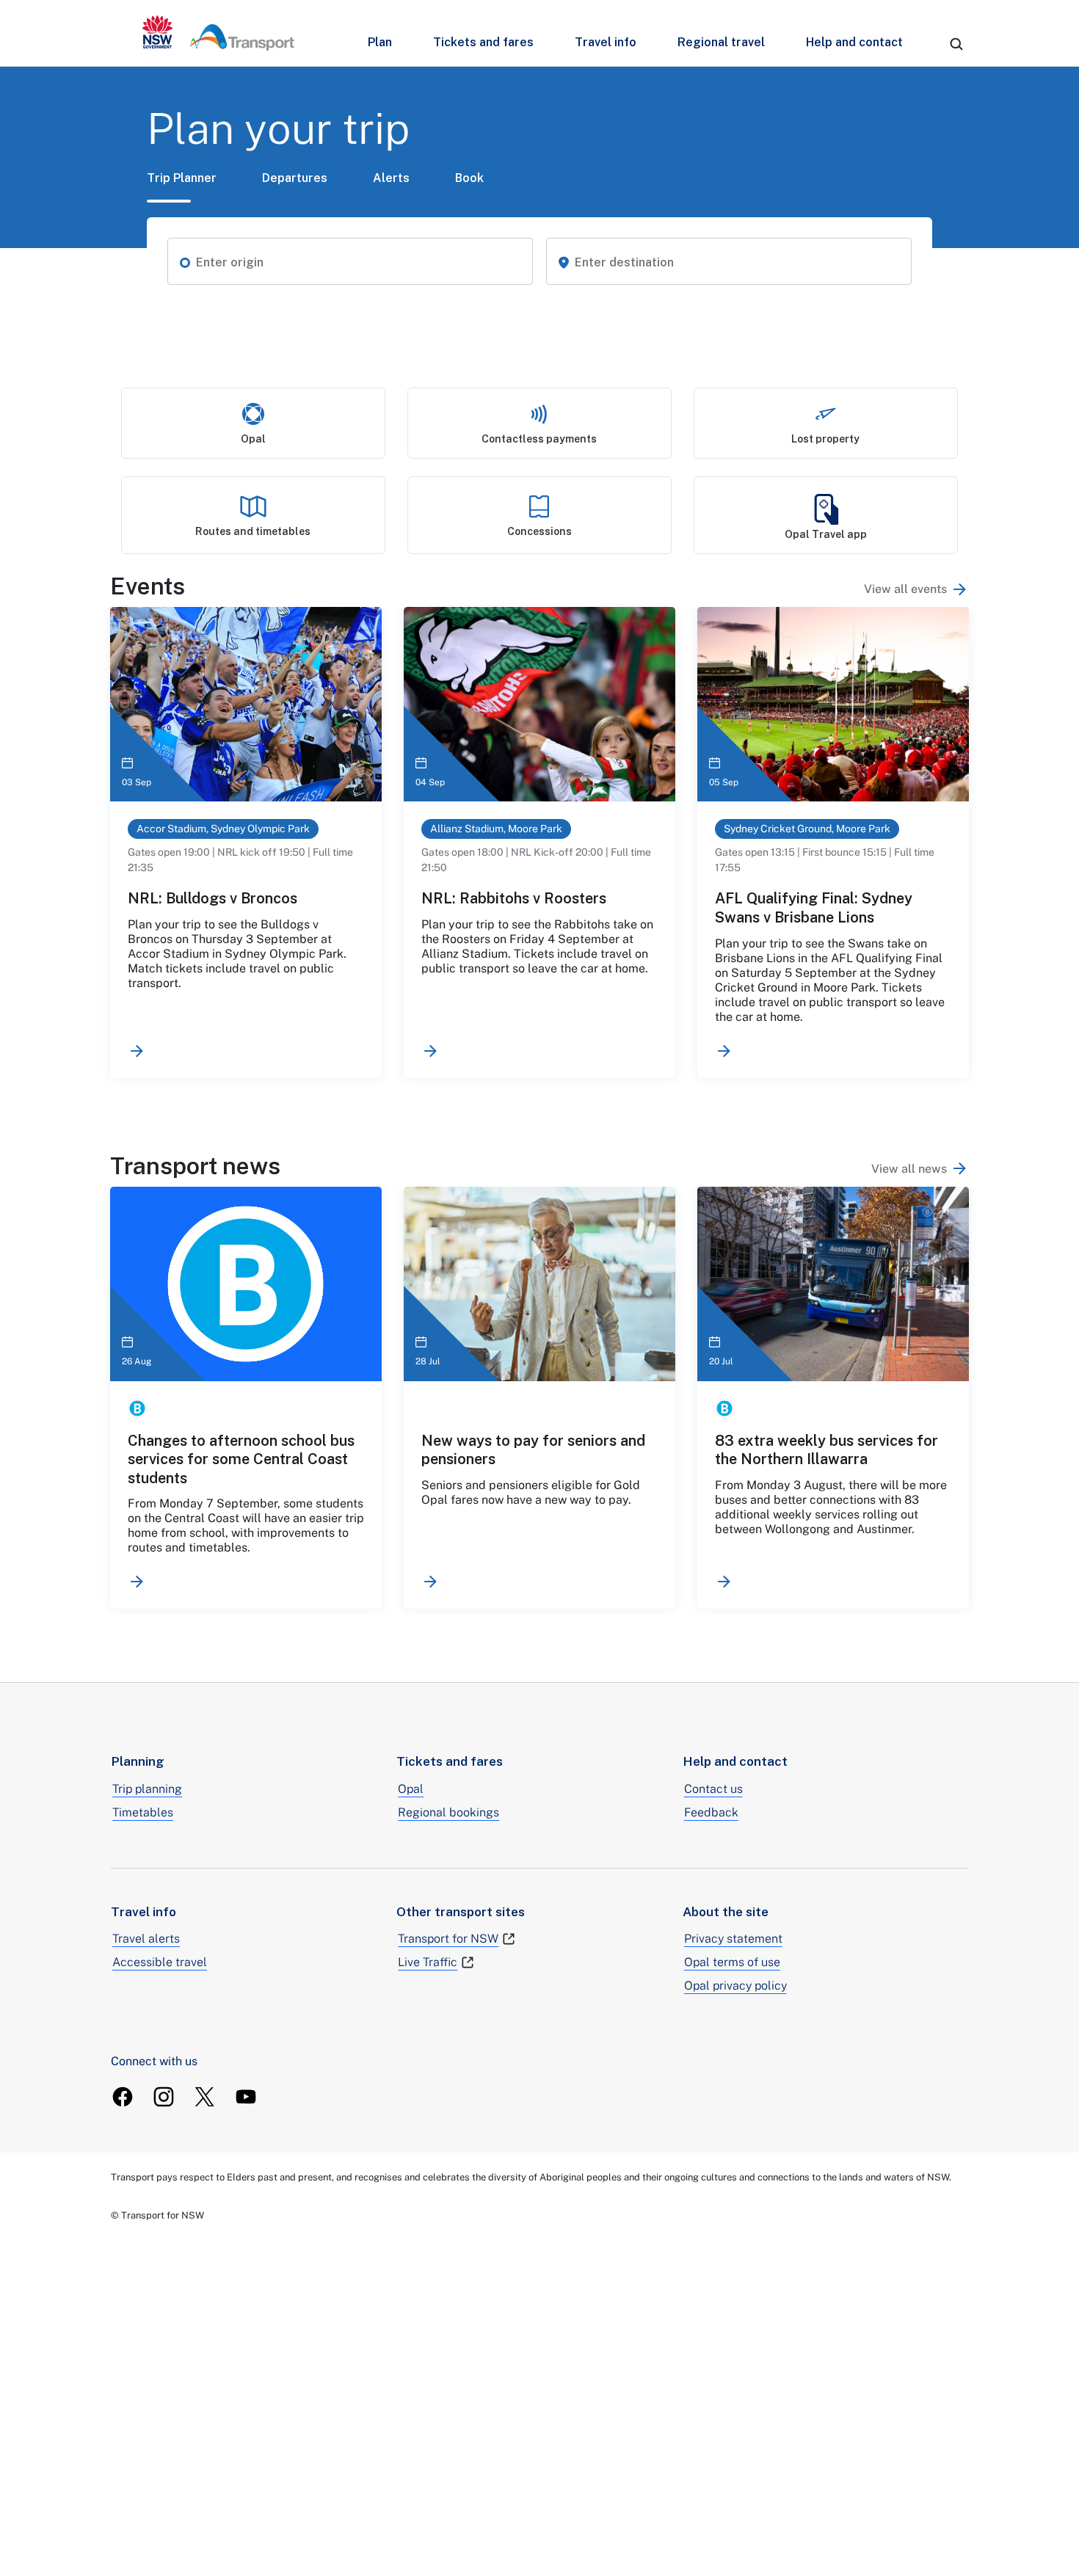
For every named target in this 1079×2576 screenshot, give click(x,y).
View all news (909, 1169)
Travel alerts (146, 1939)
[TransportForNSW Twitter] (205, 2097)
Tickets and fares (483, 42)
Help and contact (854, 42)
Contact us (713, 1789)
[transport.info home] (218, 33)
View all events (905, 589)
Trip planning (147, 1789)
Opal (411, 1789)
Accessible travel (160, 1962)
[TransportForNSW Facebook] (123, 2097)
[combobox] (359, 263)
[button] (185, 261)
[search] (956, 44)
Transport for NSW (448, 1939)
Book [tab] (469, 178)
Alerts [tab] (391, 178)
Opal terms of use (732, 1962)
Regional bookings (448, 1812)
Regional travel (721, 42)
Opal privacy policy (735, 1986)
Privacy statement (733, 1939)
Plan (380, 42)
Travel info (606, 42)
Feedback (711, 1812)
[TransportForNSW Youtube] (246, 2097)
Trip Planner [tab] (182, 178)
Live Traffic (428, 1962)
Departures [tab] (295, 178)
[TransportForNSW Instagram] (164, 2097)
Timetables (143, 1812)
